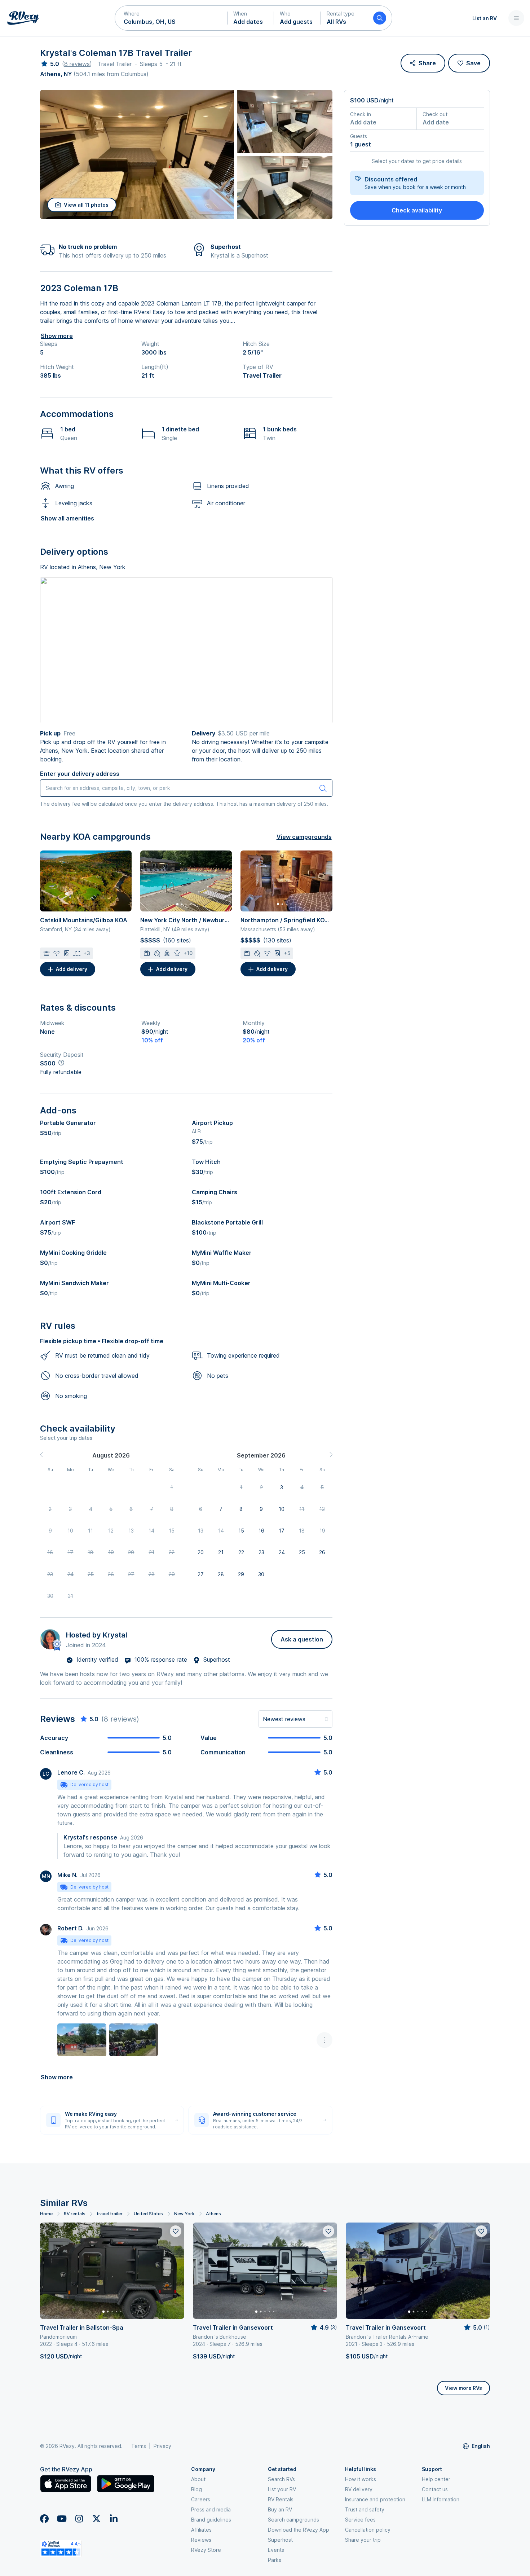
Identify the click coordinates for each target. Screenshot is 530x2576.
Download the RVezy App (299, 2530)
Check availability (417, 210)
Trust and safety (365, 2509)
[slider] (50, 64)
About (198, 2479)
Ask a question (302, 1639)
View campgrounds (304, 837)
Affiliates (201, 2530)
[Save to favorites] (176, 2231)
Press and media (211, 2509)
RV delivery (359, 2489)
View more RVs (463, 2388)
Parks (275, 2560)
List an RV (485, 18)
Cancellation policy (368, 2530)
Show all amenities (67, 518)
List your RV (282, 2489)
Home (46, 2214)
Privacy (162, 2446)
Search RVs (281, 2479)
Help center (436, 2479)
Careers (201, 2499)
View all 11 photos (86, 205)
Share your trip (363, 2540)
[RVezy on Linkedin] (114, 2519)
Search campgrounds (293, 2520)
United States (148, 2214)
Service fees (360, 2520)
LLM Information (441, 2499)
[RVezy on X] (96, 2519)
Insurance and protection (375, 2499)
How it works (361, 2479)
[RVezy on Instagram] (79, 2519)
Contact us (435, 2489)
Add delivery (72, 969)
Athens (213, 2214)
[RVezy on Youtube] (62, 2519)
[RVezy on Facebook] (44, 2519)
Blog (196, 2489)
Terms (139, 2446)
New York (184, 2214)
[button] (171, 18)
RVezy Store (206, 2550)
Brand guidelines (211, 2520)
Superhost (280, 2540)
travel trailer (110, 2214)
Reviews (201, 2540)
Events (276, 2550)
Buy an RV (280, 2509)
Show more (57, 336)
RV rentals (75, 2214)
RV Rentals (281, 2499)
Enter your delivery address (80, 774)
